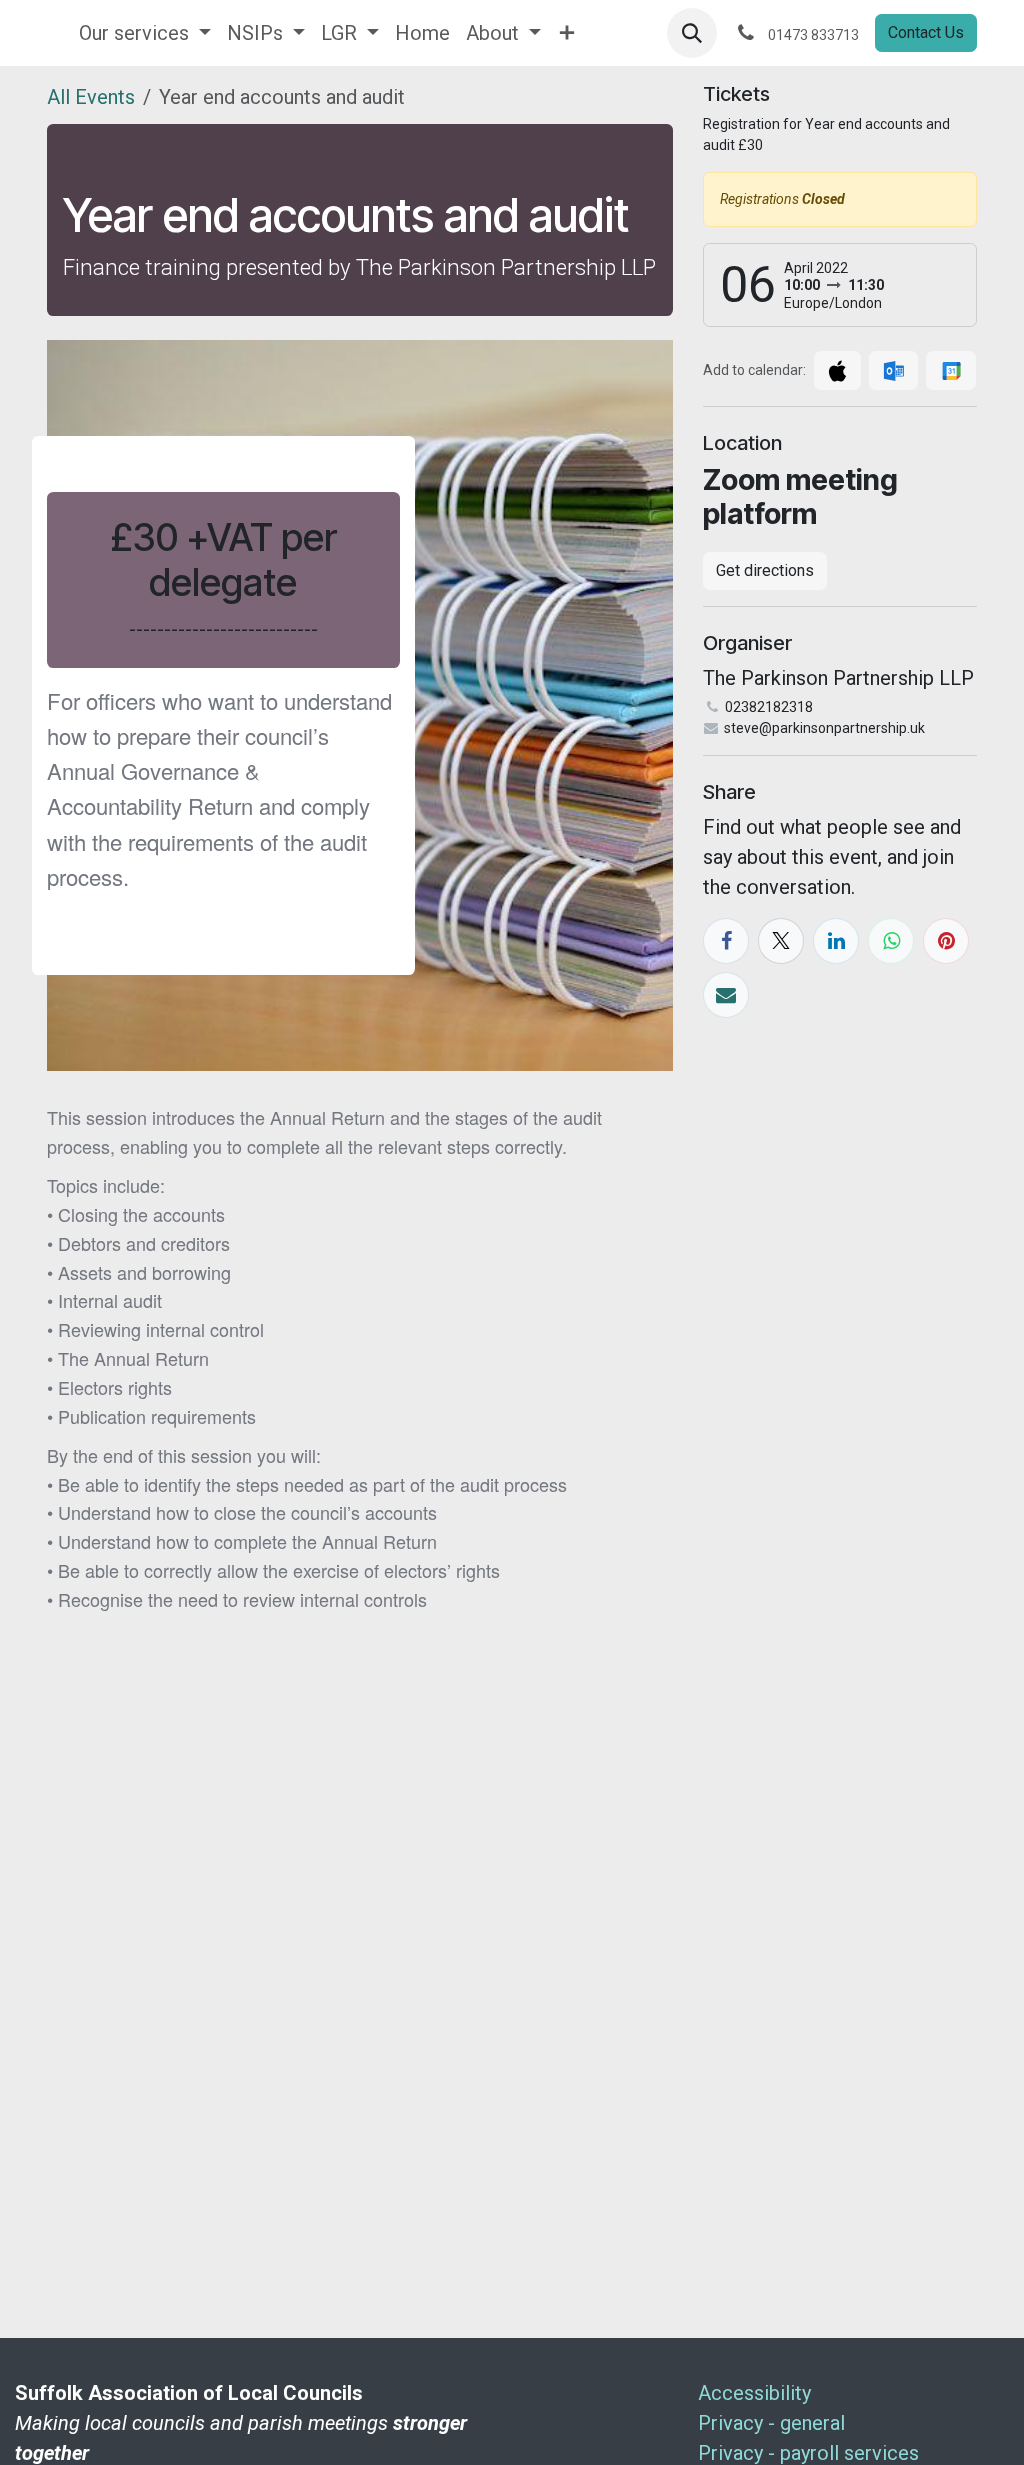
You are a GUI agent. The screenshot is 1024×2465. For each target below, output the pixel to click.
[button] (692, 33)
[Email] (726, 995)
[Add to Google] (950, 370)
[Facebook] (726, 941)
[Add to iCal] (837, 370)
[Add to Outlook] (893, 370)
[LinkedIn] (836, 941)
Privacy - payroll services (808, 2453)
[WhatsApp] (891, 941)
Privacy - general (771, 2423)
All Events (91, 97)
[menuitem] (145, 33)
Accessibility (754, 2393)
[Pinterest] (946, 941)
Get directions (765, 570)
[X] (781, 941)
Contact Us (926, 32)
